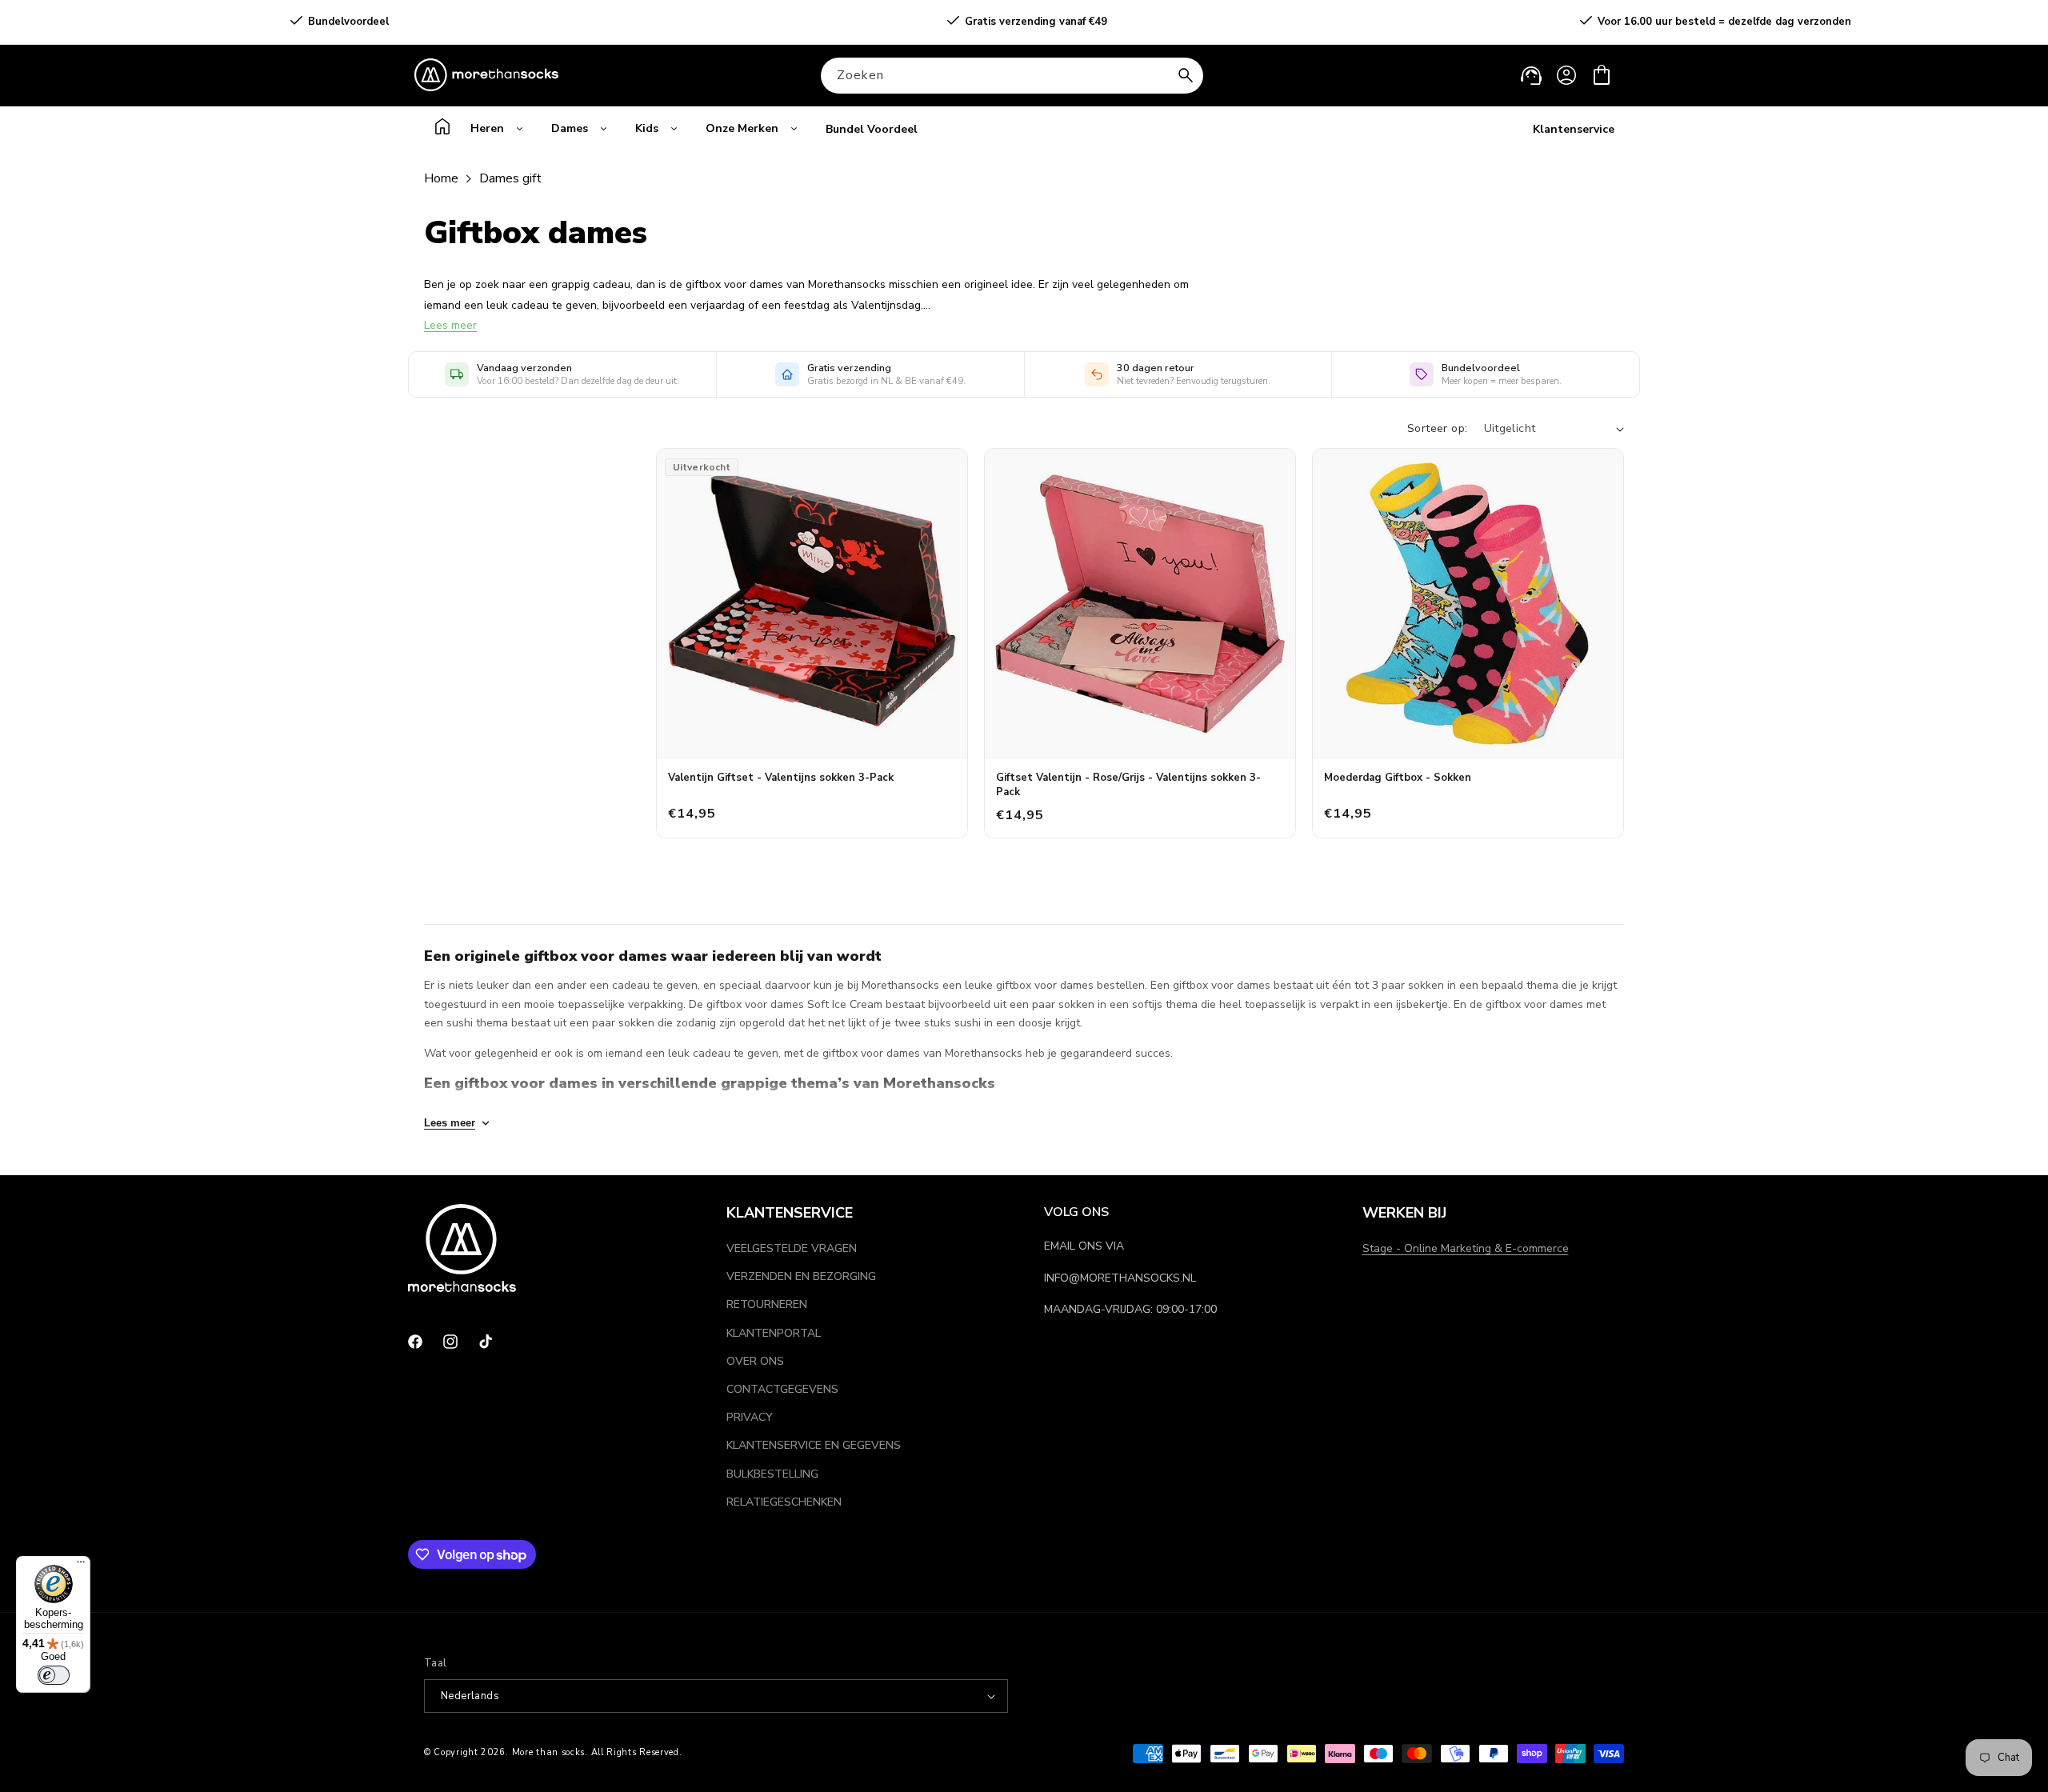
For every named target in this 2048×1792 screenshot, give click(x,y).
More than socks (549, 1752)
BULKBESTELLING (772, 1474)
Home (441, 178)
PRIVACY (750, 1417)
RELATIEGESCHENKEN (784, 1502)
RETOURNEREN (767, 1304)
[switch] (54, 1675)
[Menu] (81, 1566)
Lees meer (450, 325)
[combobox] (1012, 76)
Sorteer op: (1437, 428)
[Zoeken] (1186, 75)
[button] (1602, 75)
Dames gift (510, 178)
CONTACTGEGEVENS (782, 1389)
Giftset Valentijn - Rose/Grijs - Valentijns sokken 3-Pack (1128, 785)
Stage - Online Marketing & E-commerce (1466, 1248)
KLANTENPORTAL (774, 1333)
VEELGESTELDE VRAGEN (792, 1248)
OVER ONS (755, 1361)
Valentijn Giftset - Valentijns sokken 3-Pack (781, 778)
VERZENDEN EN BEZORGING (801, 1276)
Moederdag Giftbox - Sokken (1398, 778)
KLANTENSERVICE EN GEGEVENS (814, 1445)
